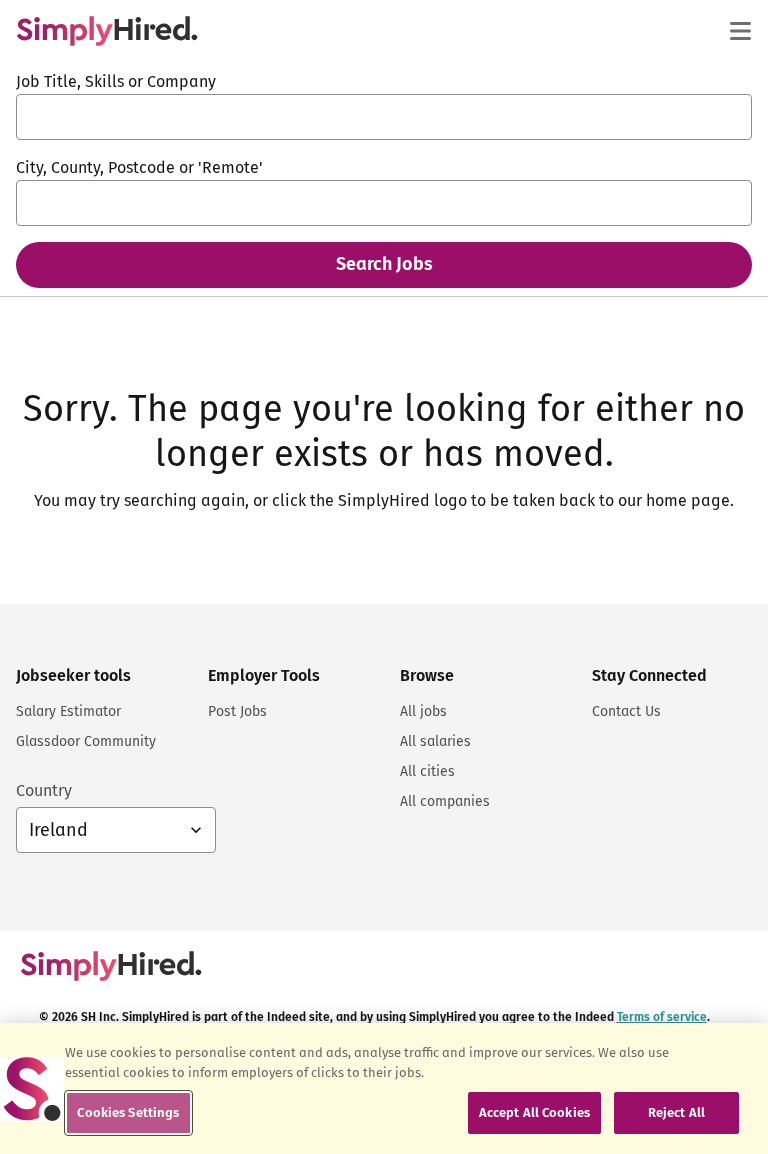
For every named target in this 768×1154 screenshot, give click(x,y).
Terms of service (662, 1017)
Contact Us (626, 711)
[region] (384, 1088)
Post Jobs (237, 711)
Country (44, 790)
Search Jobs (384, 264)
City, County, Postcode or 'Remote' (139, 167)
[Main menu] (740, 31)
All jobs (423, 711)
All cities (427, 771)
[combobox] (384, 117)
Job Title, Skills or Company (116, 81)
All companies (445, 801)
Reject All (676, 1112)
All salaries (435, 741)
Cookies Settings (128, 1112)
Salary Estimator (68, 711)
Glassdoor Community (86, 741)
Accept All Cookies (534, 1112)
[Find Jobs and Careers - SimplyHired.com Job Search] (107, 31)
